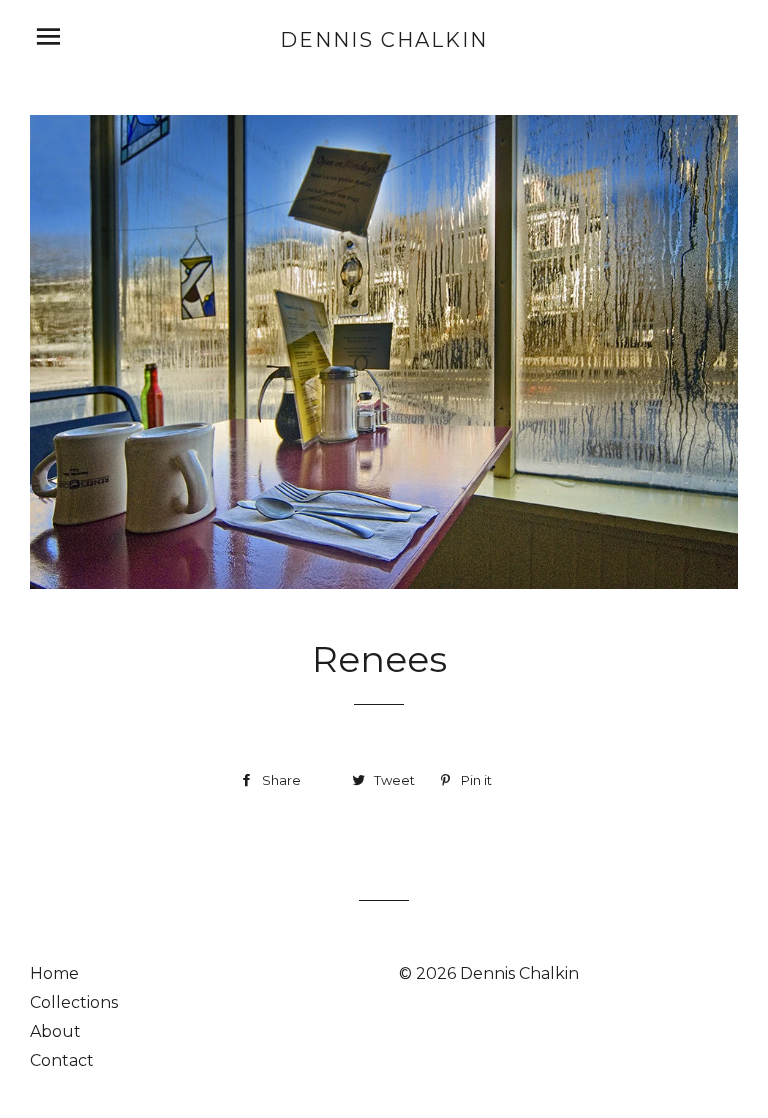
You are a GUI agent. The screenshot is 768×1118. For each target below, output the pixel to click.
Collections (74, 1002)
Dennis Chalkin (384, 40)
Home (54, 973)
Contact (62, 1060)
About (55, 1031)
